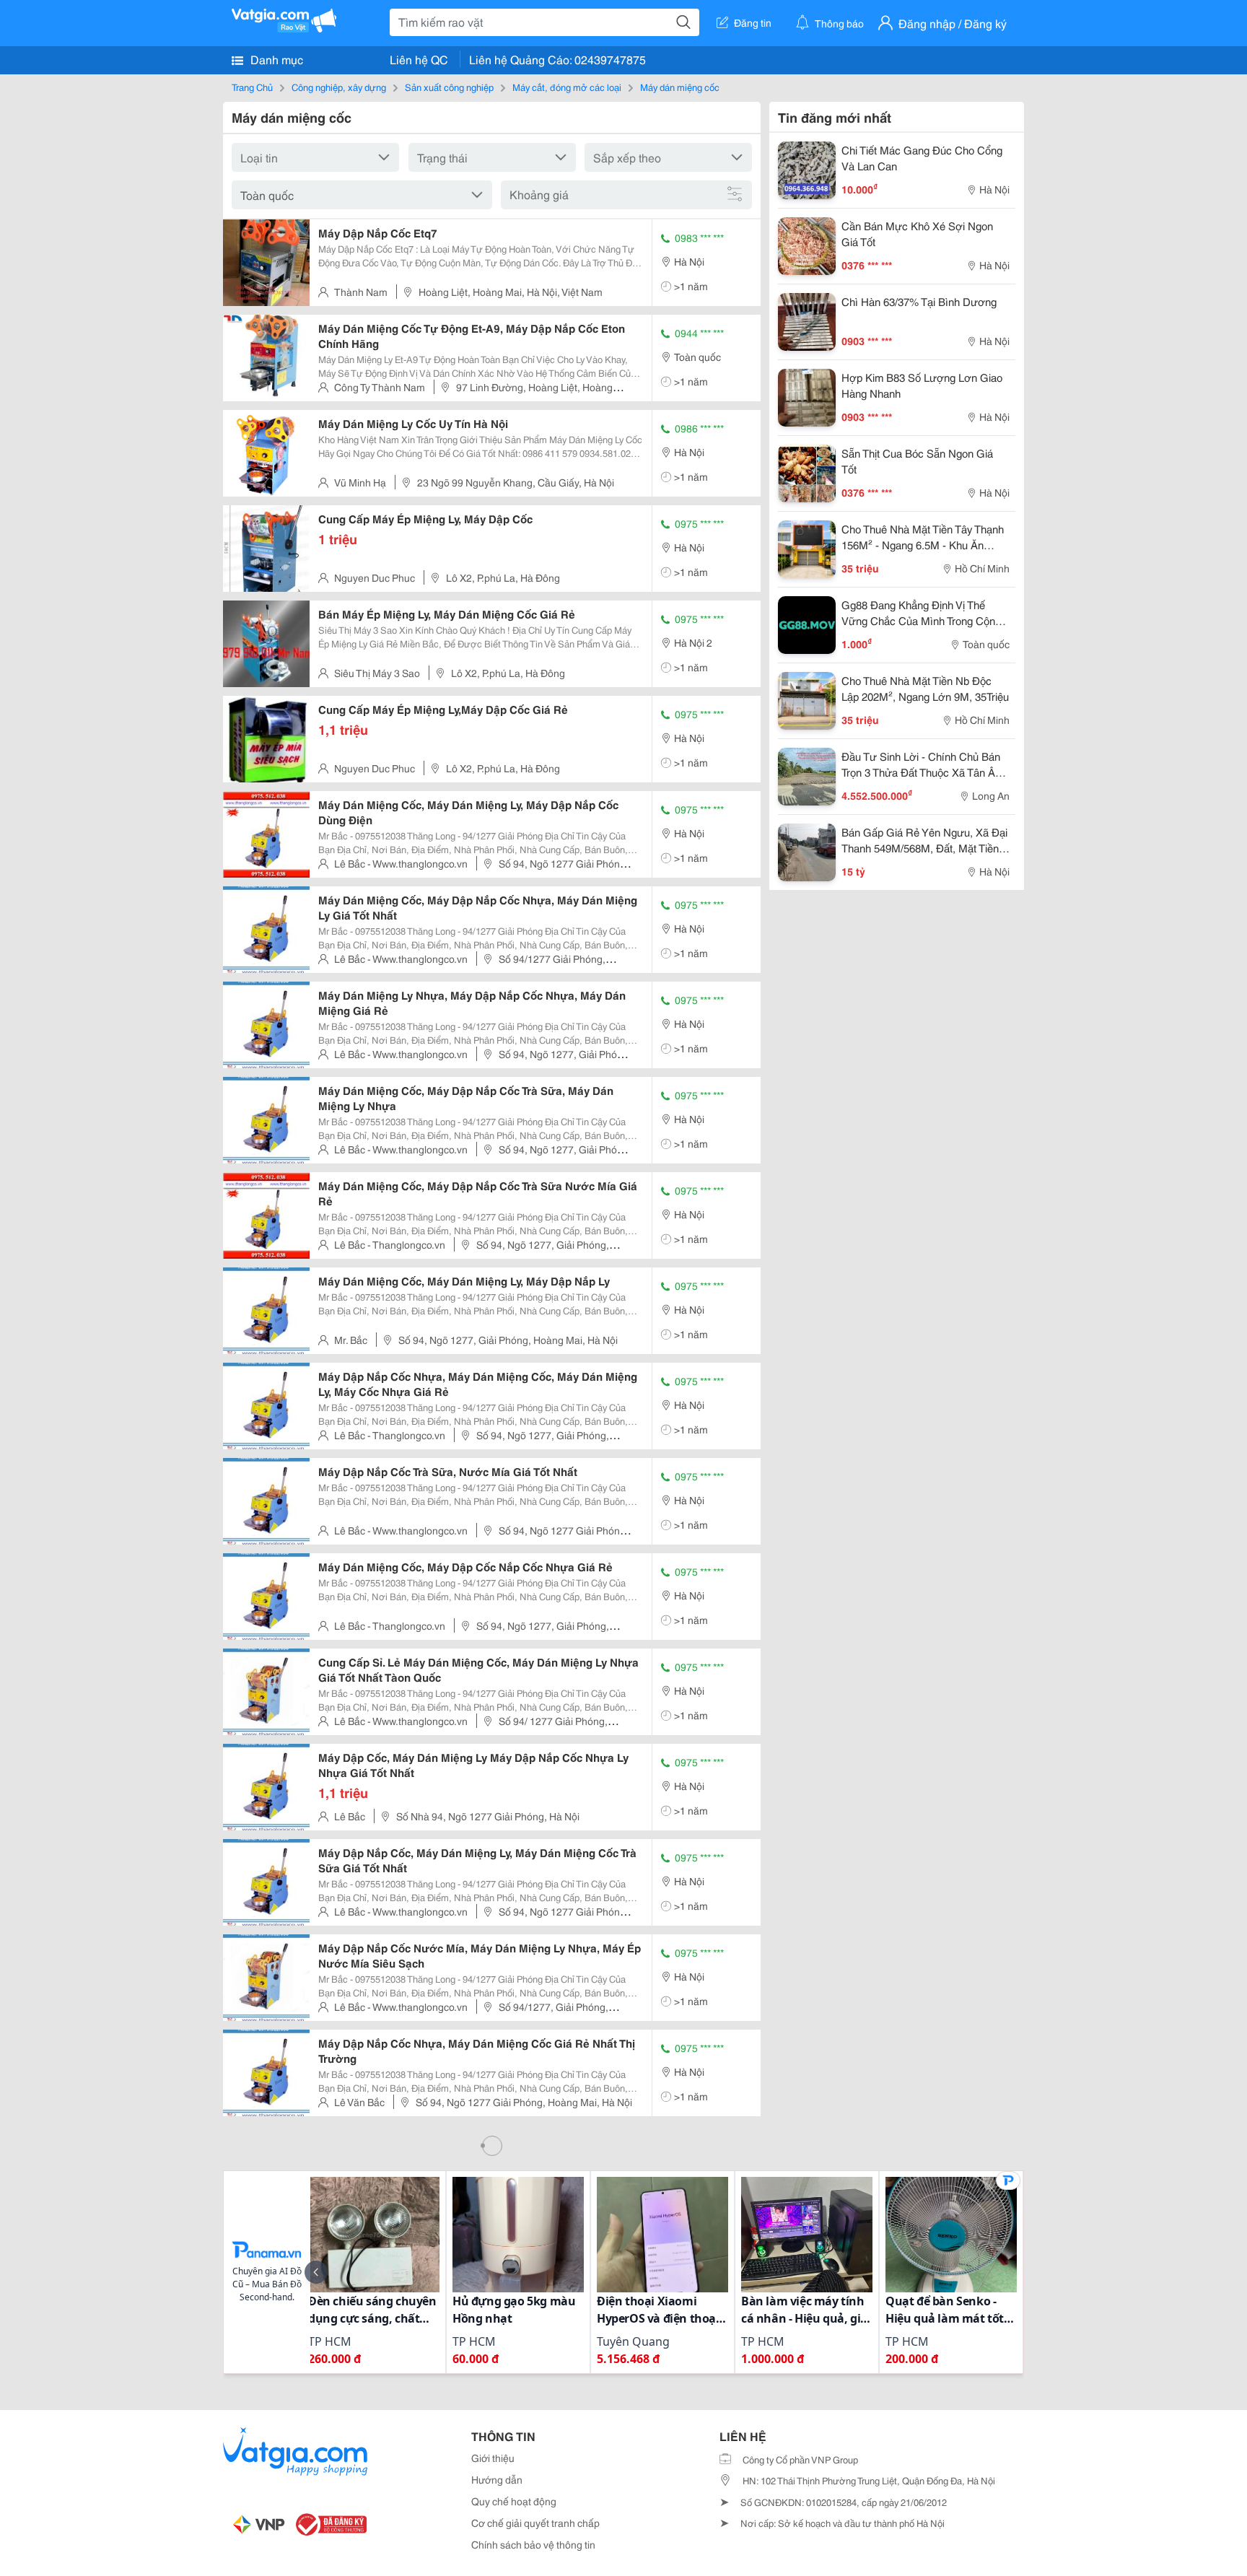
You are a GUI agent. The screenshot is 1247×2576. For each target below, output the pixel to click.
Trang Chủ (252, 87)
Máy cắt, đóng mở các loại (567, 87)
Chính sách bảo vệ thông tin (533, 2544)
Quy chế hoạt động (514, 2501)
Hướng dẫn (497, 2479)
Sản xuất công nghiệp (449, 87)
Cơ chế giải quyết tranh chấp (535, 2523)
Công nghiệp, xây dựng (339, 87)
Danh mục (275, 59)
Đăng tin (753, 22)
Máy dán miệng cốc (680, 87)
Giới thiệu (493, 2458)
